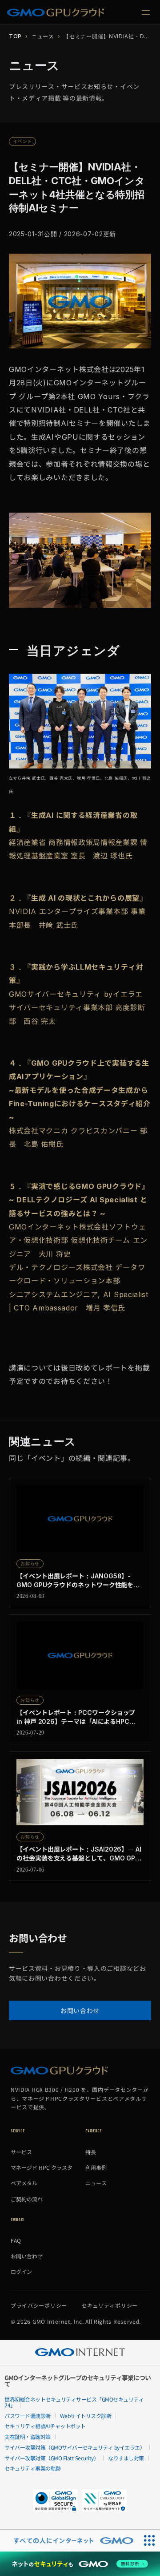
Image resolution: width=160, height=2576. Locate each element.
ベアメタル (24, 2183)
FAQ (16, 2240)
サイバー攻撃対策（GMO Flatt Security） (52, 2458)
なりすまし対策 (126, 2458)
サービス (21, 2152)
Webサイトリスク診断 (86, 2416)
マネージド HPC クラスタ (42, 2167)
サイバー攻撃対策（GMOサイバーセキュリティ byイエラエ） (75, 2447)
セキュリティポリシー (110, 2305)
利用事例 (96, 2167)
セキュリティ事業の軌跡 (33, 2468)
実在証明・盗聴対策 (28, 2436)
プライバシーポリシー (39, 2305)
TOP (15, 36)
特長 (91, 2152)
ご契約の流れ (27, 2199)
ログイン (21, 2271)
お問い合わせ (80, 2010)
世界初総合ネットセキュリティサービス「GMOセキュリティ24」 (74, 2402)
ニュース (43, 36)
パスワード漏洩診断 (28, 2416)
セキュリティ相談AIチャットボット (45, 2426)
